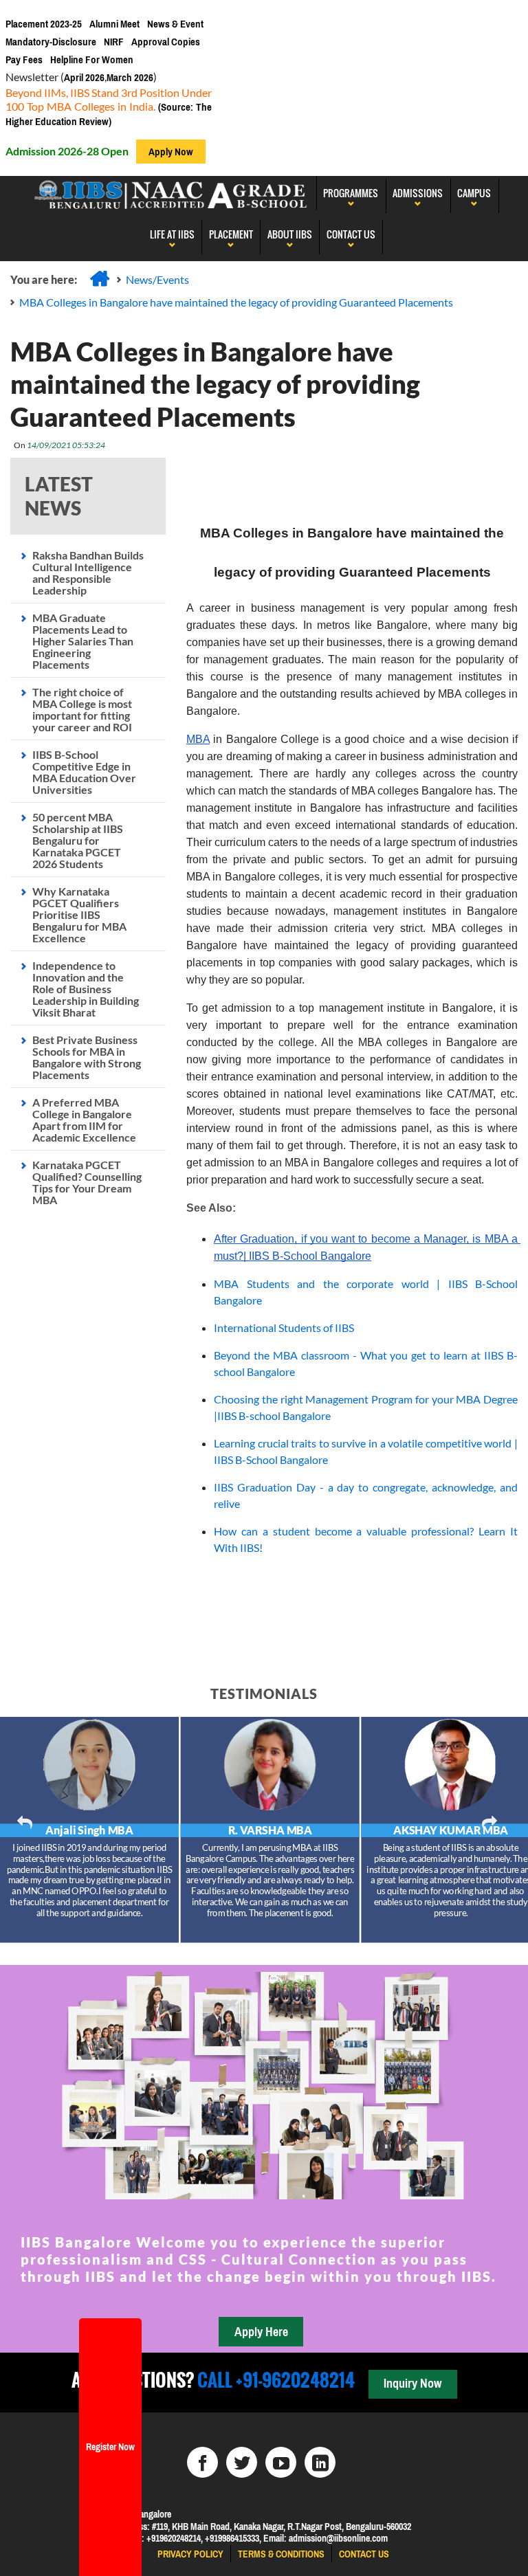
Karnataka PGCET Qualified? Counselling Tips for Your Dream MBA (87, 1182)
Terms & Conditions (281, 2554)
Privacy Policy (190, 2554)
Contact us (364, 2554)
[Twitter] (242, 2462)
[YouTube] (281, 2462)
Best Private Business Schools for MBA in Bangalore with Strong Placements (87, 1057)
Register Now (110, 2447)
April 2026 (84, 77)
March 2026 (130, 77)
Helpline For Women (92, 59)
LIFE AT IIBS (172, 234)
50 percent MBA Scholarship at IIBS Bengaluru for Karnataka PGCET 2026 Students (78, 840)
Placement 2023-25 (44, 24)
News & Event (175, 24)
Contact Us (351, 234)
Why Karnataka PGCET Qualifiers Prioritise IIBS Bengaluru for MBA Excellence (79, 914)
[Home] (100, 278)
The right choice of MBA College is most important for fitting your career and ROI (82, 709)
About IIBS (290, 234)
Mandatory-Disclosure (51, 42)
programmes (351, 193)
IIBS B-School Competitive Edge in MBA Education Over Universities (84, 772)
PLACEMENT (231, 234)
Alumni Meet (114, 24)
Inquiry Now (412, 2383)
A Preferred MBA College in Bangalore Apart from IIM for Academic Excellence (84, 1120)
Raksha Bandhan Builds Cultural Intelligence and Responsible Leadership (88, 573)
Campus (474, 193)
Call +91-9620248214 (274, 2380)
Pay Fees (24, 59)
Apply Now (171, 152)
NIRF (114, 42)
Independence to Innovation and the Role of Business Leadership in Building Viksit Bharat (86, 989)
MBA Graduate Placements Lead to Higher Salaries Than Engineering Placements (83, 641)
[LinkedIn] (320, 2462)
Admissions (418, 193)
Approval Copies (166, 42)
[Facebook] (202, 2462)
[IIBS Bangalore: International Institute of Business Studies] (172, 193)
